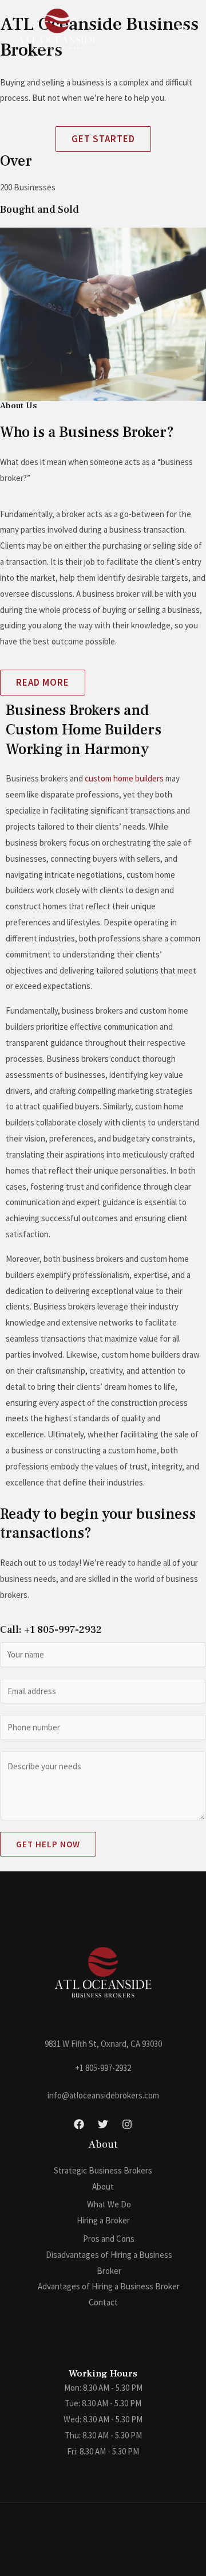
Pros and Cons (109, 2239)
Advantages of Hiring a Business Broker (109, 2286)
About (103, 2186)
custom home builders (124, 778)
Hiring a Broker (103, 2220)
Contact (103, 2302)
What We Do (109, 2204)
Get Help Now (48, 1844)
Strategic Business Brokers (103, 2170)
